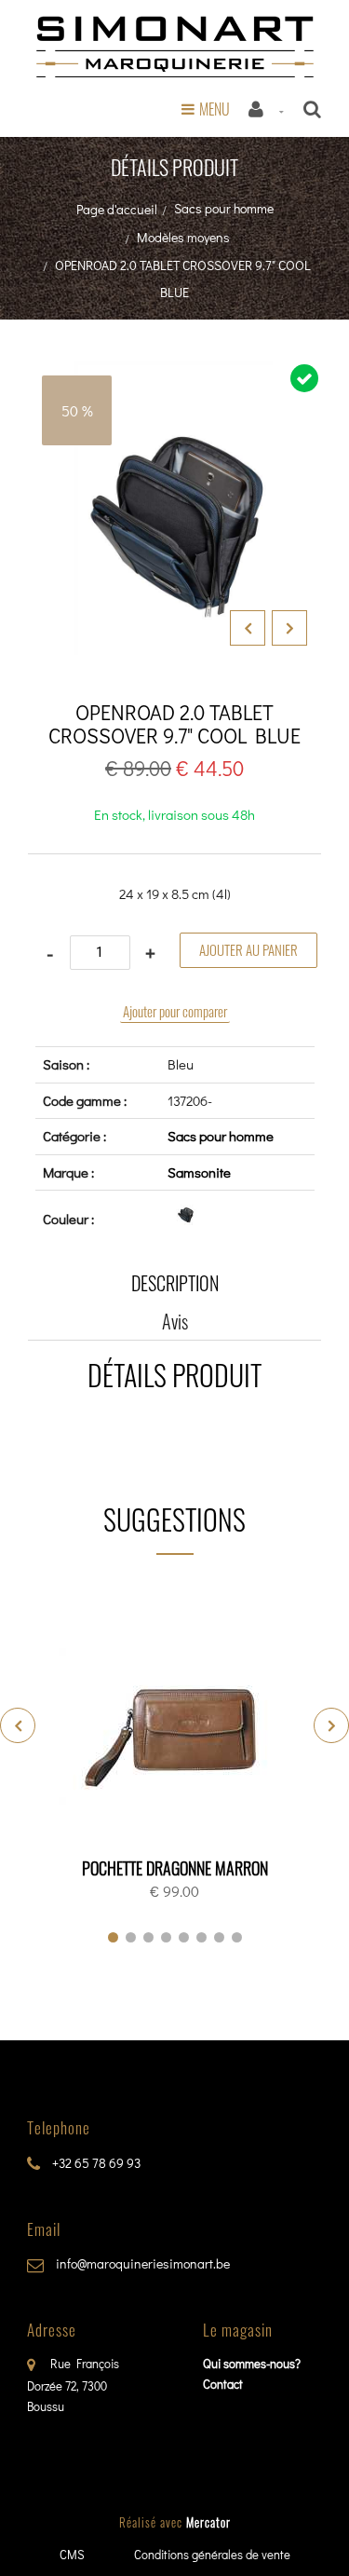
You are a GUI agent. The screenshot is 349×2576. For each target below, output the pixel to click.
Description (175, 1283)
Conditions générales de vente (212, 2554)
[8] (237, 1937)
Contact (223, 2384)
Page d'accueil (117, 209)
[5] (184, 1937)
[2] (131, 1937)
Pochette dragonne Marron (175, 1868)
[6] (201, 1937)
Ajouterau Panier (178, 1728)
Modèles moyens (183, 237)
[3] (148, 1937)
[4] (166, 1937)
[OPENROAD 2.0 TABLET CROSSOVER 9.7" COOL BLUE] (174, 375)
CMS (72, 2554)
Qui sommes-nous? (252, 2363)
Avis (175, 1321)
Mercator (208, 2522)
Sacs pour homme (224, 208)
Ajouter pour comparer (175, 1011)
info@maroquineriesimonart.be (141, 2263)
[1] (113, 1937)
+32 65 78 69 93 (95, 2163)
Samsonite (199, 1172)
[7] (219, 1937)
